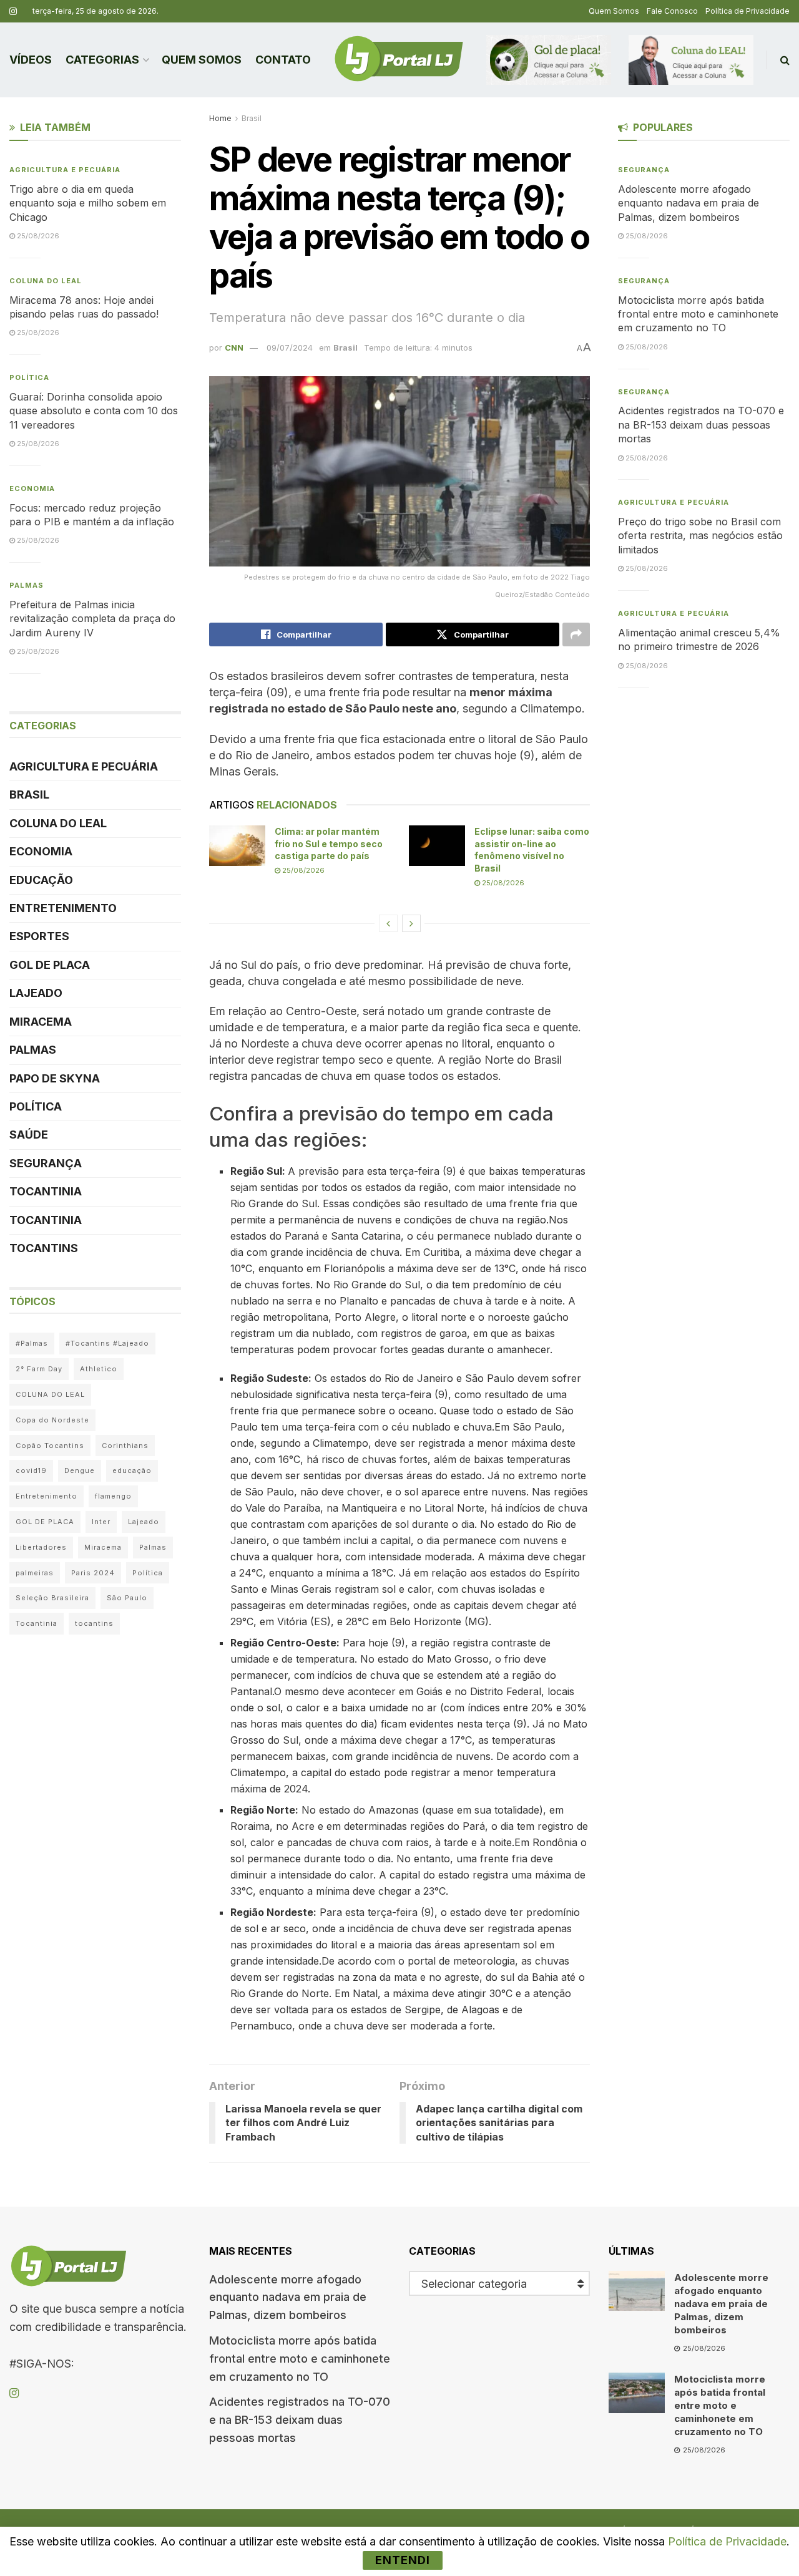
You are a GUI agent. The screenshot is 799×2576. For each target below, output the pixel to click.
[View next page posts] (411, 923)
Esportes (39, 936)
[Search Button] (785, 60)
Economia (32, 488)
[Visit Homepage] (399, 60)
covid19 (31, 1470)
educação (132, 1470)
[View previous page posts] (388, 923)
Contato (283, 60)
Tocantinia (46, 1191)
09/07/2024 (290, 348)
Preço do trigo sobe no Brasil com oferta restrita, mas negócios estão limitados (700, 536)
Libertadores (41, 1547)
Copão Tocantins (50, 1446)
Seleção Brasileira (52, 1598)
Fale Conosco (672, 11)
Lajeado (36, 993)
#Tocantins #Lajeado (107, 1343)
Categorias (102, 60)
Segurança (46, 1163)
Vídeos (31, 60)
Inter (101, 1522)
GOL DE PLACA (50, 965)
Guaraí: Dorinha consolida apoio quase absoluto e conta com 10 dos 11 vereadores (94, 411)
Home (220, 118)
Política (29, 377)
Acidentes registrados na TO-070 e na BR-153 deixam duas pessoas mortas (701, 425)
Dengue (80, 1470)
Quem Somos (614, 11)
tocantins (94, 1623)
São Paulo (127, 1598)
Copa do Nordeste (52, 1420)
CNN (234, 348)
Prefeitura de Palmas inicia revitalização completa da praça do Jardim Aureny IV (92, 619)
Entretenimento (63, 908)
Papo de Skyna (55, 1078)
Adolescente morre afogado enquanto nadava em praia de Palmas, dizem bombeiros (689, 203)
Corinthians (125, 1446)
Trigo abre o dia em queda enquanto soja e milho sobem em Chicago (88, 203)
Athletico (99, 1369)
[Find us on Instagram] (13, 12)
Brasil (252, 118)
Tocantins (44, 1248)
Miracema (41, 1022)
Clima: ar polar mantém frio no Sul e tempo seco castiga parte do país (329, 843)
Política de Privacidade (748, 11)
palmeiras (35, 1573)
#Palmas (32, 1343)
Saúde (29, 1135)
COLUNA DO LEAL (46, 281)
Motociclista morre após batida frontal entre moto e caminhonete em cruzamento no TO (698, 314)
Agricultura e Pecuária (65, 170)
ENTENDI (403, 2560)
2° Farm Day (39, 1369)
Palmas (27, 585)
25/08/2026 (302, 870)
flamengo (113, 1496)
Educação (41, 880)
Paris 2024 (93, 1573)
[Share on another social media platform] (576, 634)
